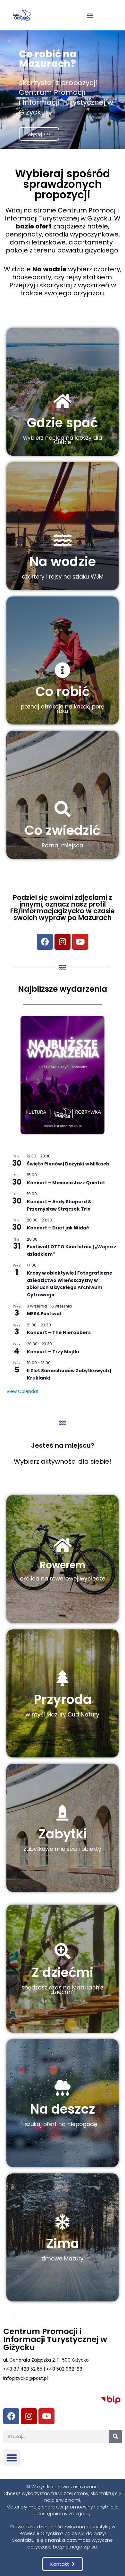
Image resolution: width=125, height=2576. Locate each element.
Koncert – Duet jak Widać (58, 1228)
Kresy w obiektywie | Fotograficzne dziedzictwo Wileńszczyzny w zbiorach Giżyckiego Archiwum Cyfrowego (70, 1284)
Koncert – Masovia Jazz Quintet (66, 1183)
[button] (90, 15)
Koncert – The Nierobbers (59, 1332)
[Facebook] (45, 942)
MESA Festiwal (44, 1314)
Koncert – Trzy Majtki (53, 1352)
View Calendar (22, 1391)
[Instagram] (63, 942)
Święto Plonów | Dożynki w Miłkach (68, 1164)
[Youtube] (80, 942)
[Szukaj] (115, 2436)
